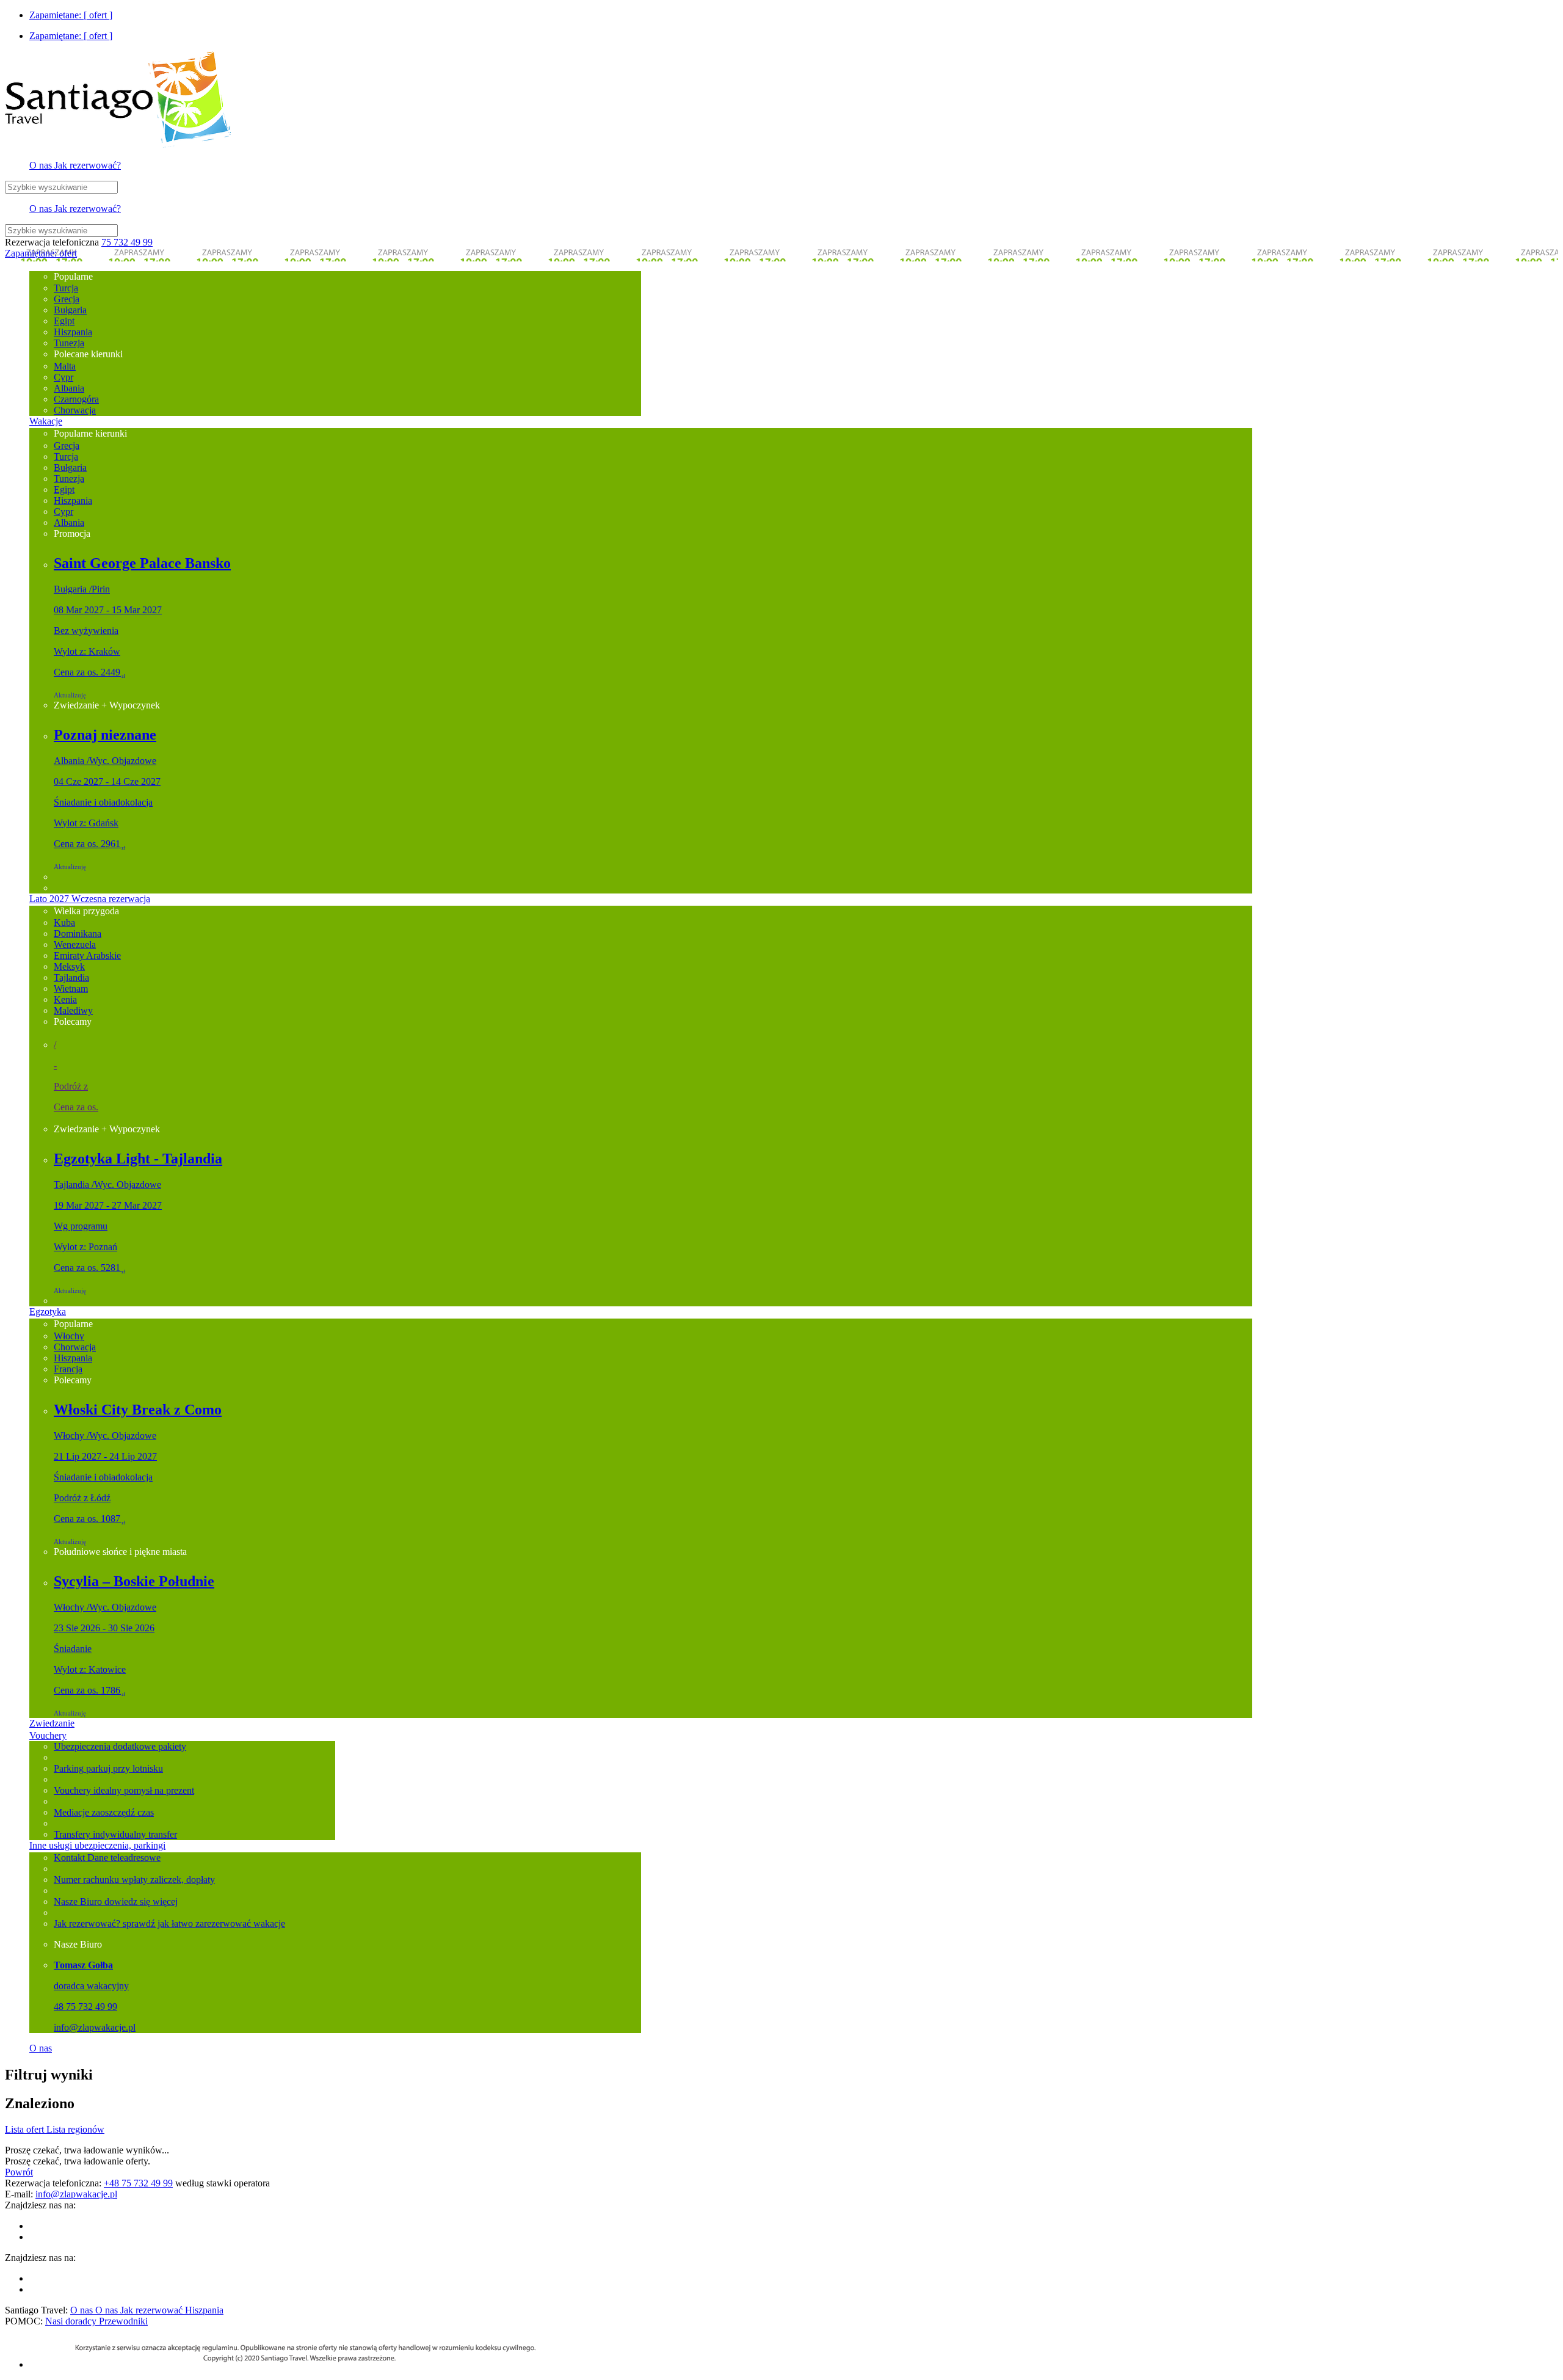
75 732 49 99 (127, 242)
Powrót (19, 2172)
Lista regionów (75, 2129)
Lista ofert (26, 2129)
